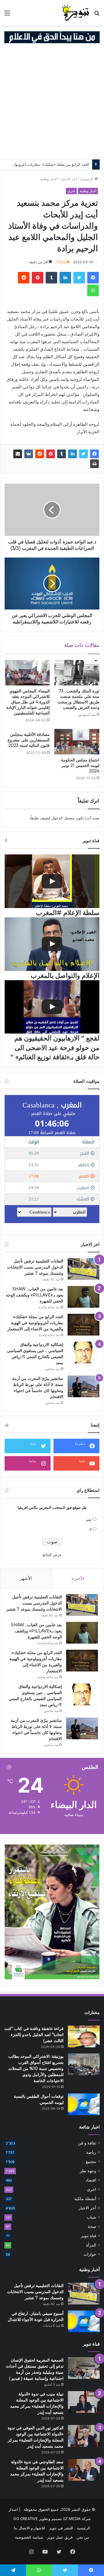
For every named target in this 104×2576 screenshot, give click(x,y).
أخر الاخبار (69, 179)
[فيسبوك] (93, 278)
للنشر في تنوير (61, 2528)
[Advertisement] (52, 104)
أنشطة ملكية (85, 2199)
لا (91, 1529)
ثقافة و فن (87, 2143)
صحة (92, 2226)
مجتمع (91, 2162)
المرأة (91, 2245)
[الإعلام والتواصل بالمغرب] (52, 944)
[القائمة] (7, 15)
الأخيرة (78, 1578)
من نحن (83, 2537)
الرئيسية (87, 179)
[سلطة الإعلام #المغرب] (52, 881)
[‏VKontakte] (29, 454)
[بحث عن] (97, 15)
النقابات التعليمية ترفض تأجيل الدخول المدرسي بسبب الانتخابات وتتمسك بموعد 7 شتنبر (35, 1267)
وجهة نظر (88, 2171)
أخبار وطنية (49, 179)
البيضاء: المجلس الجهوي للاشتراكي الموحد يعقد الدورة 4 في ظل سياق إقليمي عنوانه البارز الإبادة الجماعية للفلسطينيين (28, 702)
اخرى (71, 191)
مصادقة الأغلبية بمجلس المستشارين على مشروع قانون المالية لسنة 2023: (29, 740)
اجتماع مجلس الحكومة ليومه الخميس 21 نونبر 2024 (80, 765)
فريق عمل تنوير (60, 2537)
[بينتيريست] (38, 278)
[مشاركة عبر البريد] (18, 454)
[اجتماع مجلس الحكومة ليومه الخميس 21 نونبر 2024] (77, 742)
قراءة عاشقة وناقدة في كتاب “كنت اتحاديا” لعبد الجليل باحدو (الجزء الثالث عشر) (34, 2035)
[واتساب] (93, 290)
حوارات (90, 2254)
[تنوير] (76, 13)
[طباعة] (94, 464)
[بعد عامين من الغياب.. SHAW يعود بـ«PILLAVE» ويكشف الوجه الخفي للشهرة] (83, 1297)
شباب (91, 2217)
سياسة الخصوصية (29, 2537)
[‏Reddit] (24, 278)
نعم (89, 1520)
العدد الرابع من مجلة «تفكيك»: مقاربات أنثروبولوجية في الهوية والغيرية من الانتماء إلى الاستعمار (35, 1323)
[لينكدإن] (65, 278)
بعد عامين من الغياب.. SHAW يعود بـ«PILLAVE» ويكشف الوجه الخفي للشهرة (35, 1295)
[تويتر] (79, 278)
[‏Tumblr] (51, 278)
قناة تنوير (89, 2236)
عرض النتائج (52, 1555)
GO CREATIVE (26, 2519)
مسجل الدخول (63, 818)
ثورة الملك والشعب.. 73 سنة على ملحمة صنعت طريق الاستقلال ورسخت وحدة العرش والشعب (78, 699)
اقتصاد (91, 2180)
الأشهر (26, 1578)
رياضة (91, 2152)
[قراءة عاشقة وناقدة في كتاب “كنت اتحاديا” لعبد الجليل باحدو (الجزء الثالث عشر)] (84, 2036)
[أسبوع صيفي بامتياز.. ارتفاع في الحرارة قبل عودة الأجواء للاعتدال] (84, 2321)
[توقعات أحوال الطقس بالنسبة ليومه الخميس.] (84, 2104)
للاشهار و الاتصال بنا (29, 2528)
